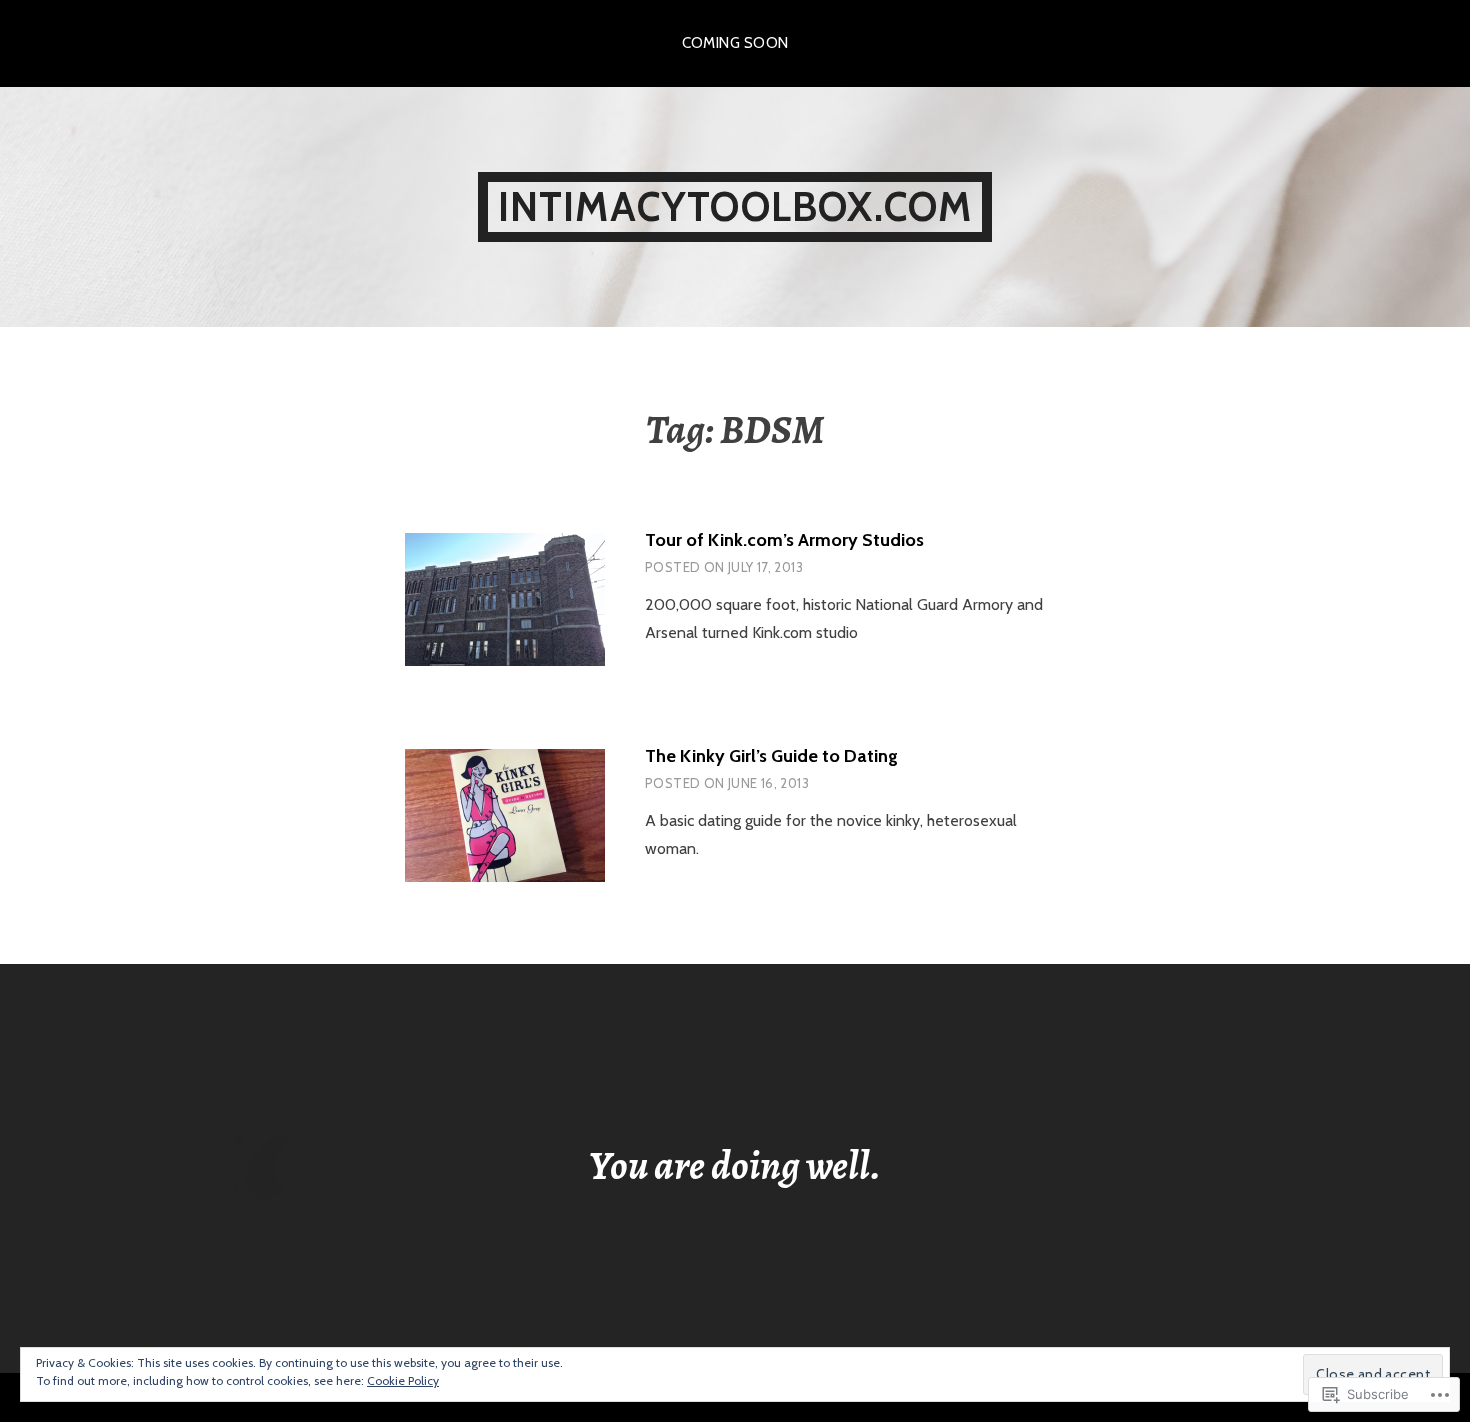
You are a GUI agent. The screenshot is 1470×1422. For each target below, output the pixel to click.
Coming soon (735, 43)
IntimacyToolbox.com (735, 206)
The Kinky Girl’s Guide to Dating (771, 756)
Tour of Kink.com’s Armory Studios (784, 540)
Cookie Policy (403, 1380)
